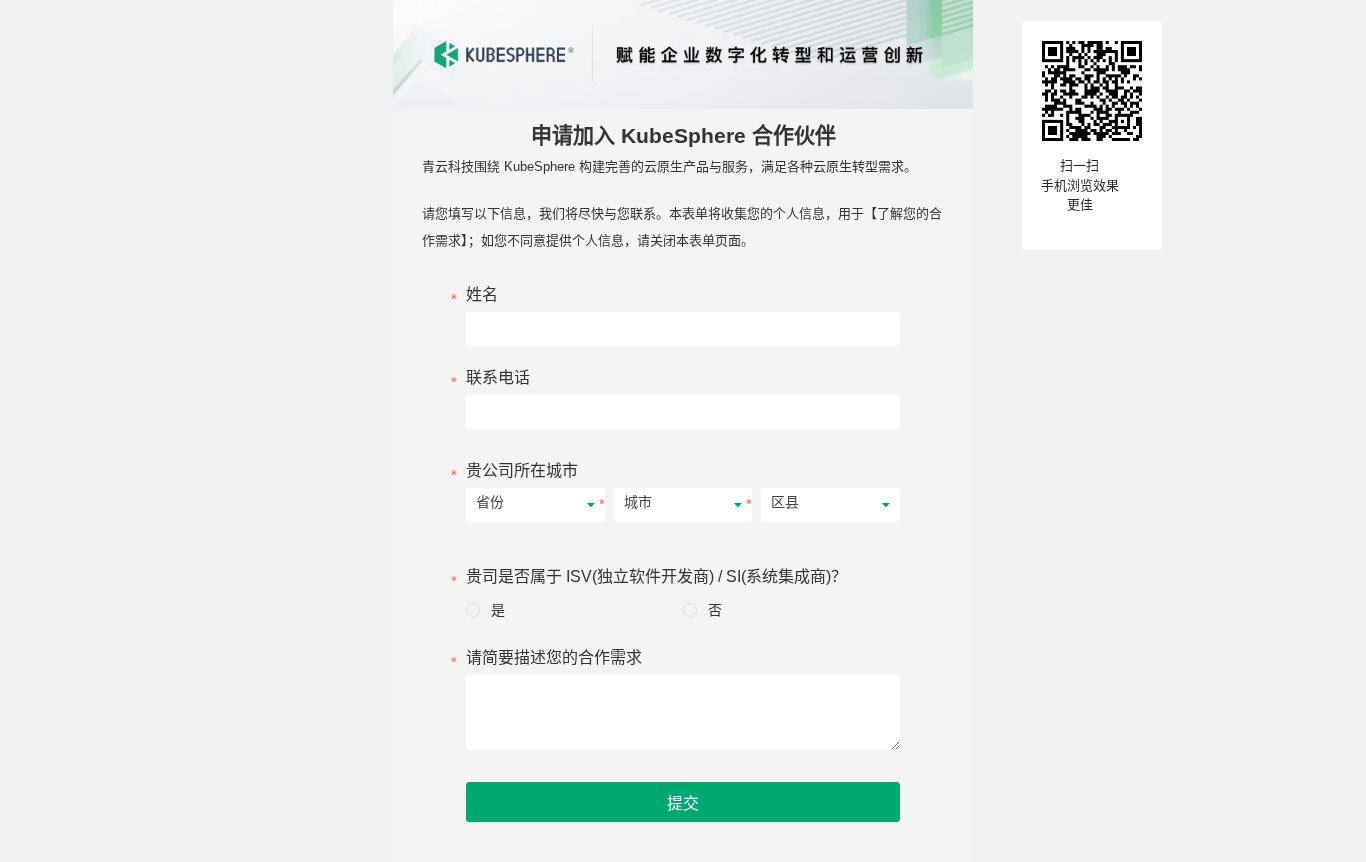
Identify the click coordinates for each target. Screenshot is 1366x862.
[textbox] (683, 186)
